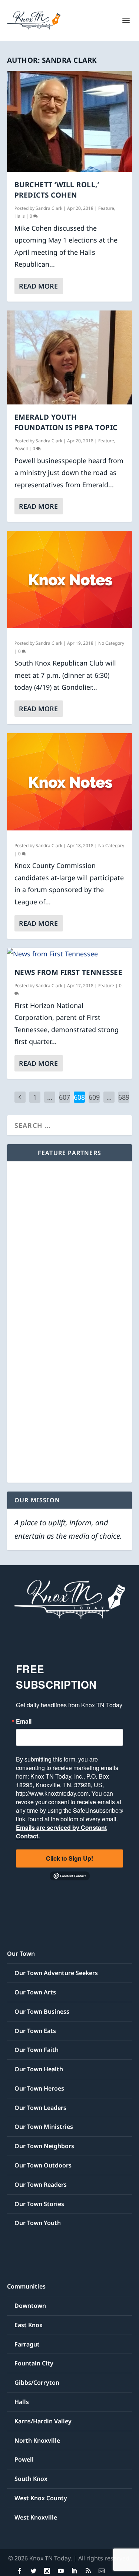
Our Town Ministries (44, 2127)
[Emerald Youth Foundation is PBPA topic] (70, 357)
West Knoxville (36, 2517)
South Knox (31, 2479)
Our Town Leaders (40, 2108)
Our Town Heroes (39, 2088)
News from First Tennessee (69, 972)
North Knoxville (37, 2440)
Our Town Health (39, 2069)
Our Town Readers (41, 2185)
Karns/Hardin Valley (43, 2421)
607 (64, 1097)
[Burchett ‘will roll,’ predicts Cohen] (70, 121)
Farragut (27, 2344)
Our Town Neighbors (44, 2146)
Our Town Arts (35, 1992)
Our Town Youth (38, 2223)
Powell (21, 448)
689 (124, 1097)
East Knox (29, 2325)
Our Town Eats (35, 2031)
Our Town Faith (37, 2050)
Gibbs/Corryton (37, 2383)
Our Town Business (42, 2011)
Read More (38, 286)
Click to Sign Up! (69, 1858)
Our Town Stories (39, 2204)
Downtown (30, 2306)
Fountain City (34, 2363)
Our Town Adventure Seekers (56, 1973)
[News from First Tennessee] (70, 954)
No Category (111, 643)
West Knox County (41, 2498)
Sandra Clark (49, 208)
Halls (20, 216)
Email (24, 1721)
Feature (106, 208)
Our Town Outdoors (43, 2165)
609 (94, 1097)
